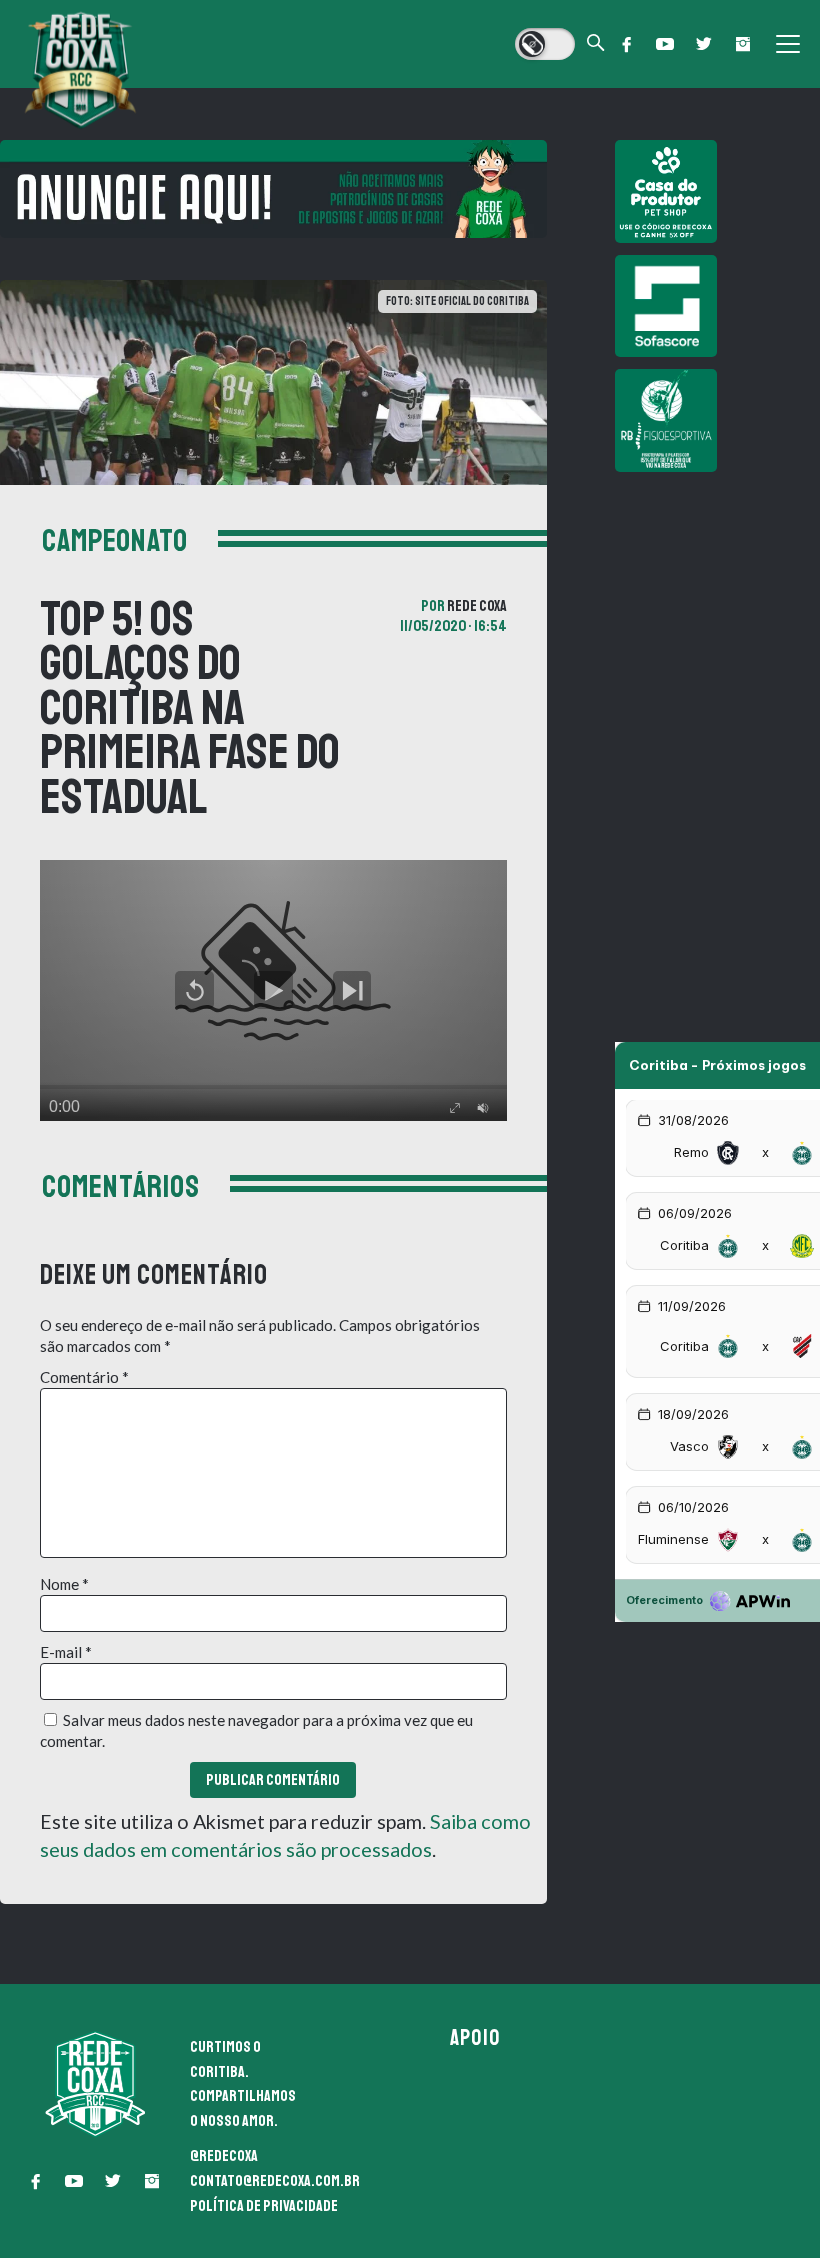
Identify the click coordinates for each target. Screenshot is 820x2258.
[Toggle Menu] (788, 44)
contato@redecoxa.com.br (275, 2181)
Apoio (475, 2038)
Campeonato (115, 540)
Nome (64, 1584)
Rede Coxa (477, 606)
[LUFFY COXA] (273, 189)
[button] (626, 44)
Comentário (84, 1377)
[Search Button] (596, 44)
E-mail (66, 1652)
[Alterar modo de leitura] (545, 44)
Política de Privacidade (264, 2206)
